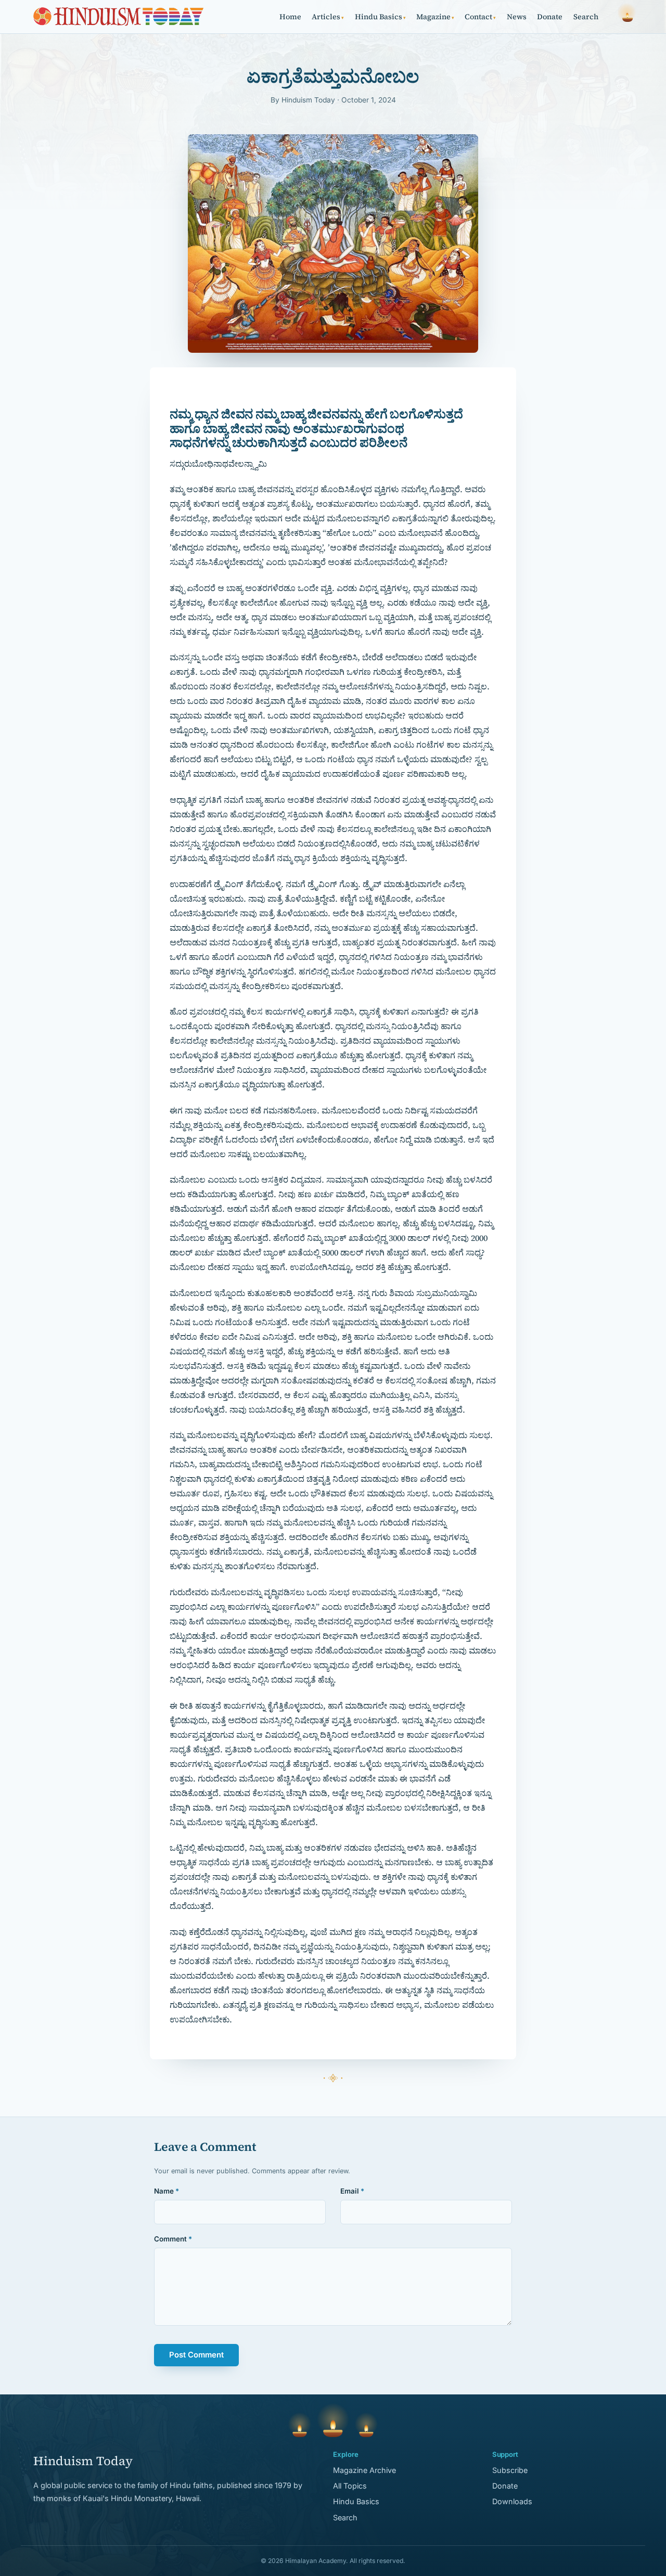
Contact (480, 17)
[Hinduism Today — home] (118, 17)
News (517, 17)
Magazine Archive (364, 2470)
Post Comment (196, 2355)
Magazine (435, 17)
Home (290, 17)
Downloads (512, 2501)
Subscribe (510, 2470)
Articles (328, 17)
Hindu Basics (380, 17)
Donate (550, 17)
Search (586, 17)
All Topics (350, 2486)
